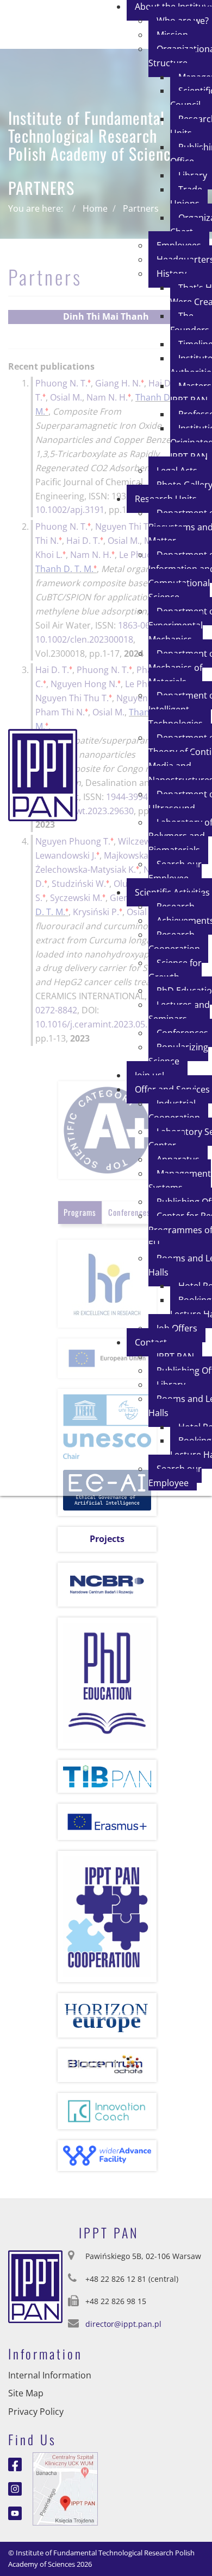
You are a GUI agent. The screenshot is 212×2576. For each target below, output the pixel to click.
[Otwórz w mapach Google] (65, 2488)
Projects (107, 1539)
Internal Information (50, 2375)
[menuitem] (189, 196)
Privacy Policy (36, 2412)
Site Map (26, 2393)
